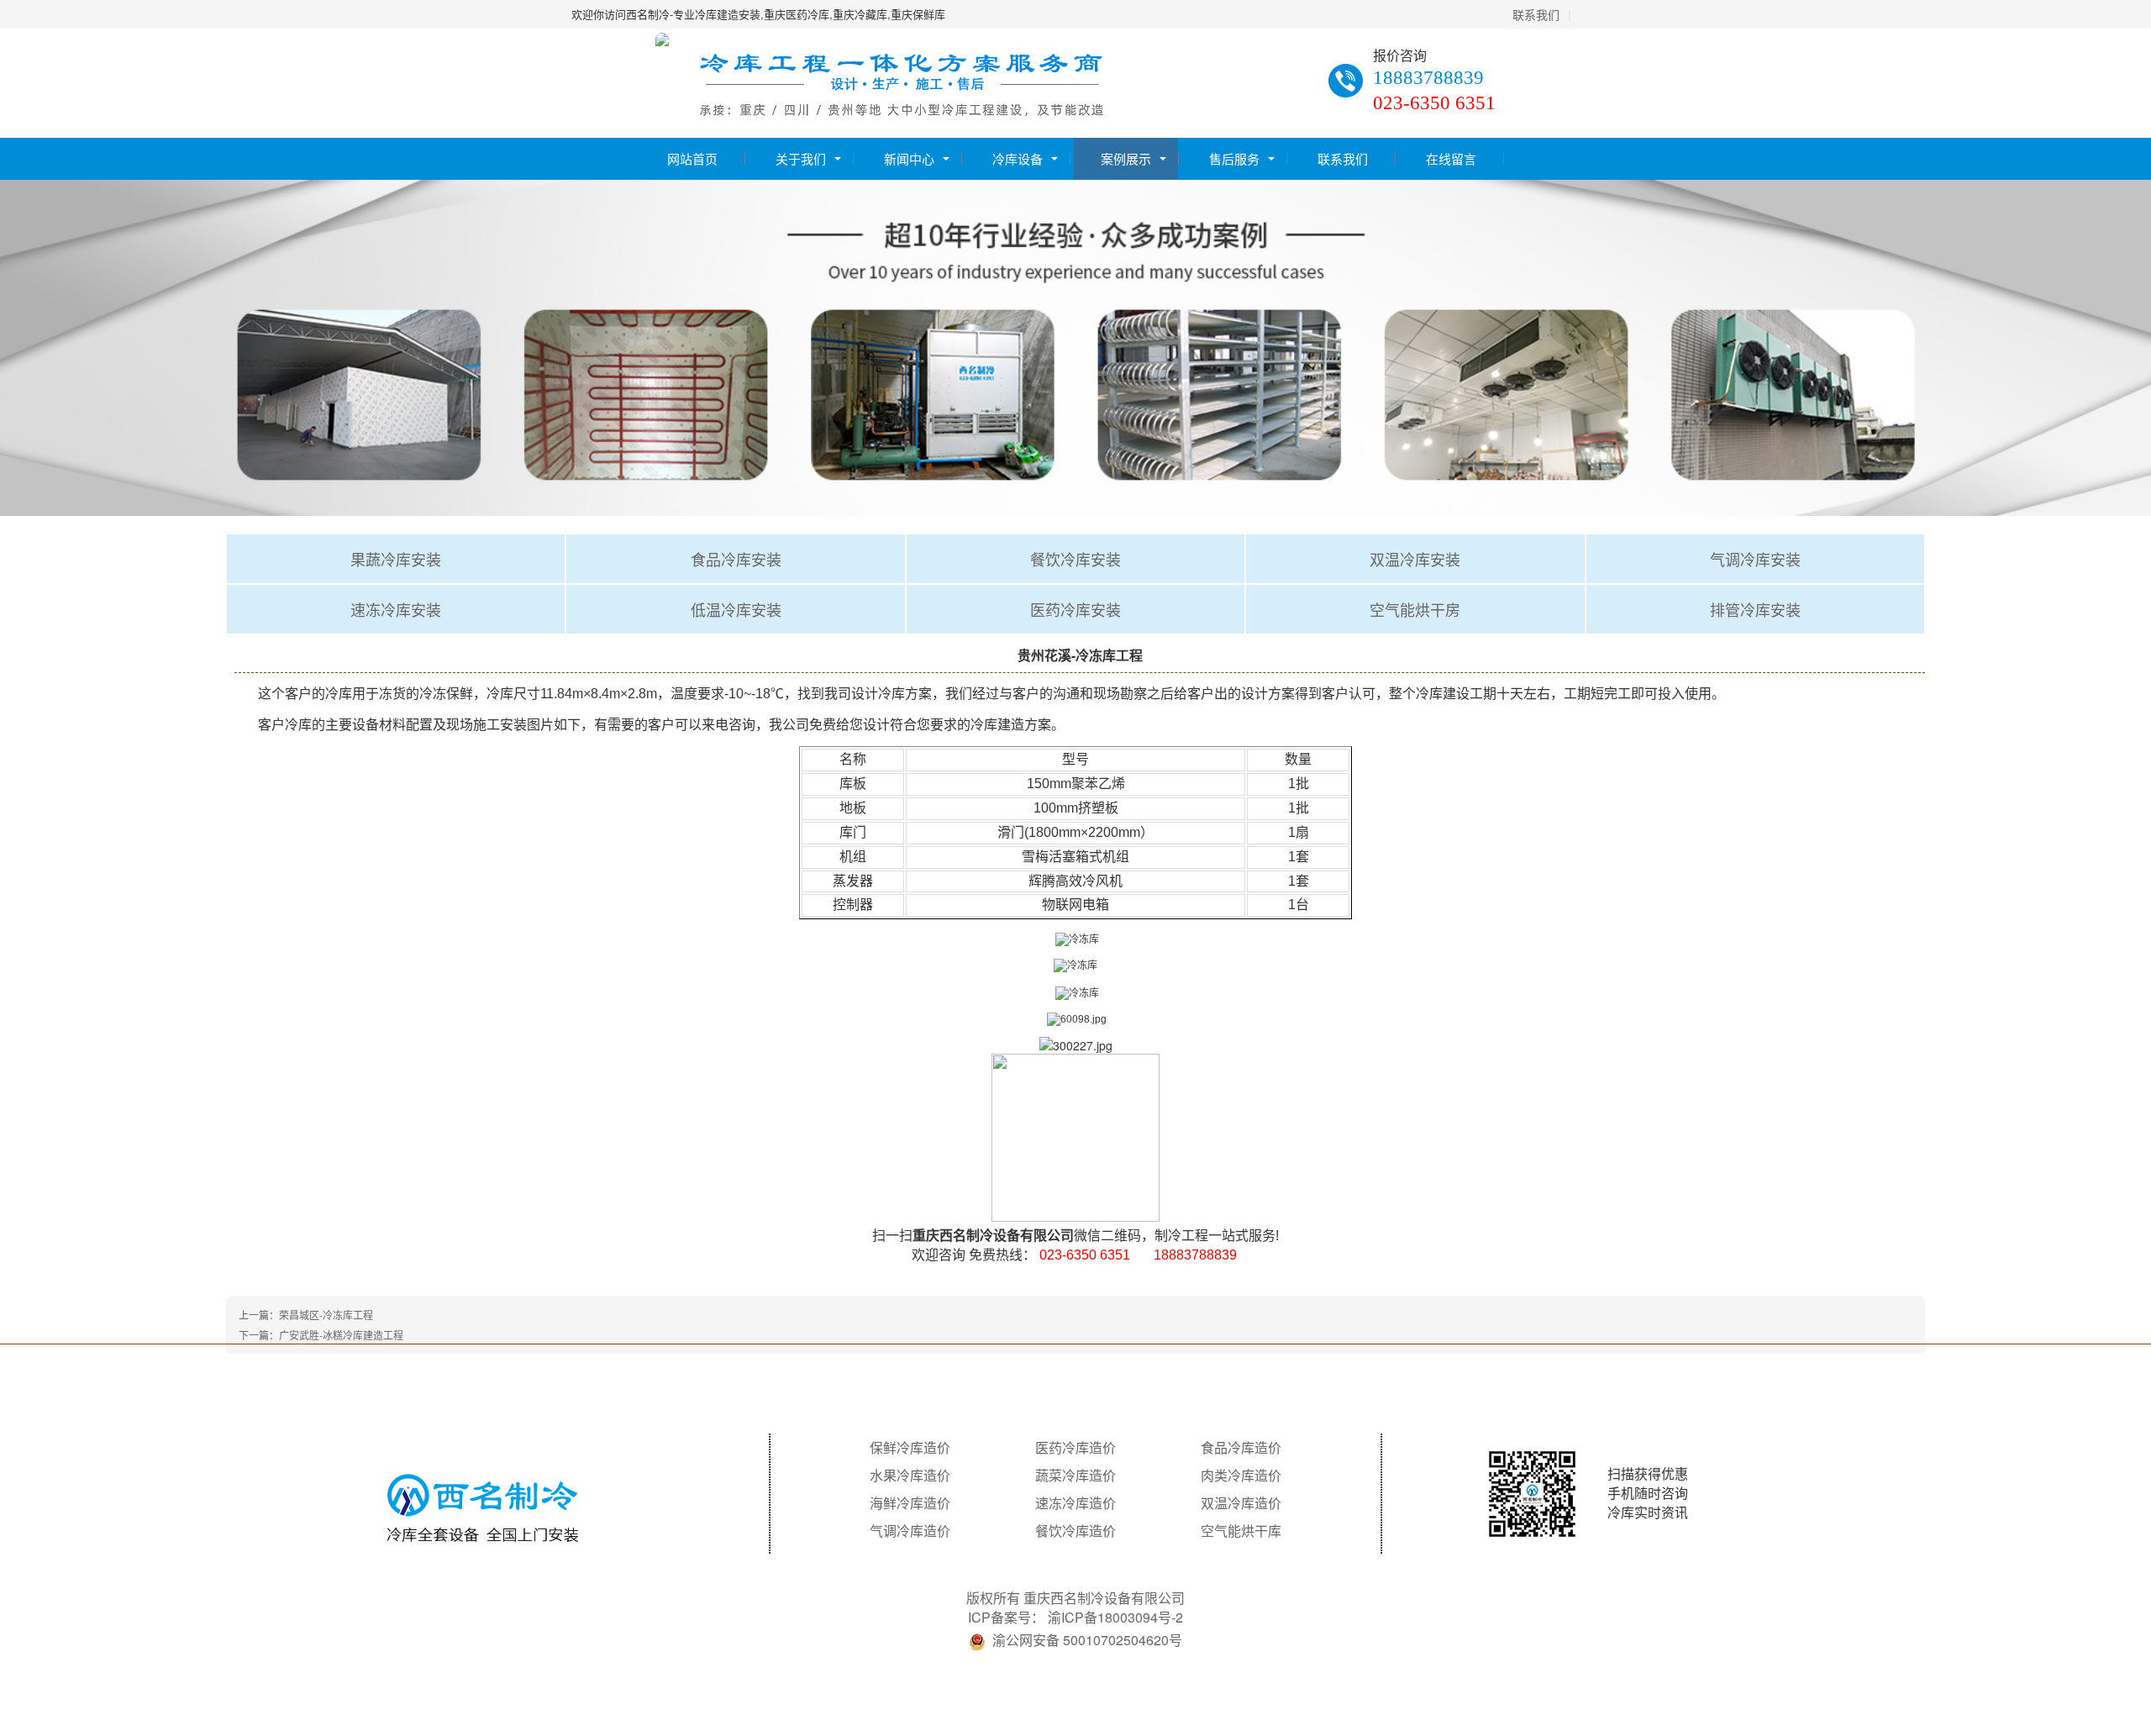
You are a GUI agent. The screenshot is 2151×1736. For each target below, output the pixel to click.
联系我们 (1536, 14)
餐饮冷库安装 (1075, 559)
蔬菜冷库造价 (1075, 1476)
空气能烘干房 (1415, 609)
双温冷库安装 (1415, 559)
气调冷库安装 (1755, 559)
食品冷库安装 (736, 559)
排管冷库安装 (1755, 609)
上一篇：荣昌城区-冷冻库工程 (306, 1315)
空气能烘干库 (1241, 1531)
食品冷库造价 (1241, 1448)
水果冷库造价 (910, 1476)
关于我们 (801, 158)
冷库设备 (1018, 158)
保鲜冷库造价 (910, 1448)
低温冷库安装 (736, 609)
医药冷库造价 (1075, 1448)
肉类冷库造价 (1241, 1476)
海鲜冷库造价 (910, 1503)
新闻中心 (909, 158)
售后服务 (1234, 158)
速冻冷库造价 (1075, 1503)
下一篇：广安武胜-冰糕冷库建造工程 (321, 1335)
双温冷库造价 (1241, 1503)
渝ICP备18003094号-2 (1115, 1617)
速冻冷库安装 (396, 609)
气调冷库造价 (910, 1531)
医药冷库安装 (1075, 609)
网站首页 (692, 158)
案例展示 (1126, 158)
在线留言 (1451, 158)
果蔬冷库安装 (396, 559)
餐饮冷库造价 (1075, 1531)
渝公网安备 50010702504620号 (1087, 1640)
